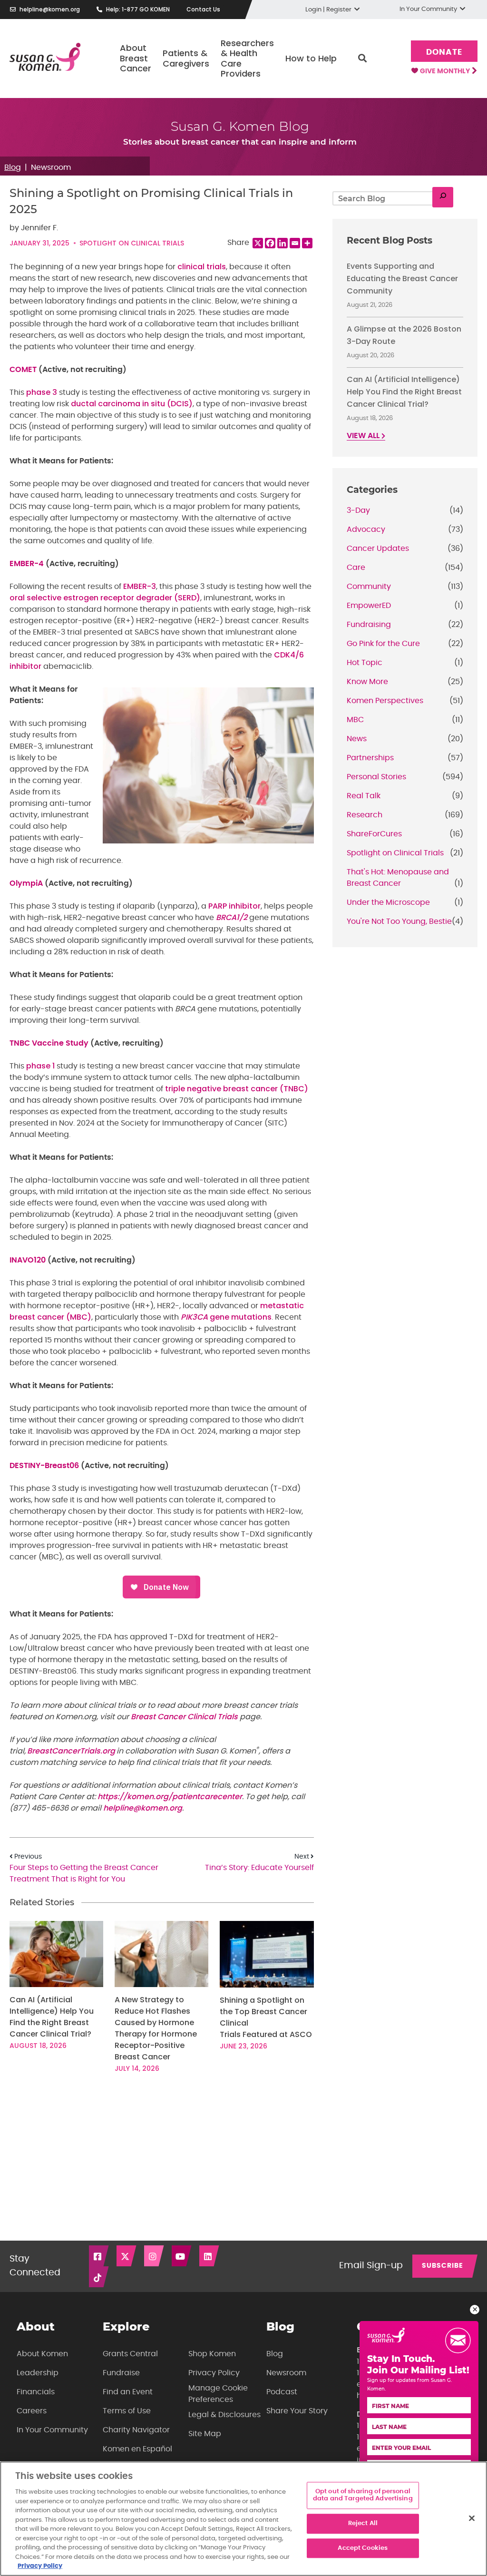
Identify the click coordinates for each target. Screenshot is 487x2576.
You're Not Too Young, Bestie (399, 921)
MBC (355, 720)
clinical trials (202, 267)
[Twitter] (127, 2256)
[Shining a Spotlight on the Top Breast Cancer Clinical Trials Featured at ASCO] (267, 1954)
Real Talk (364, 796)
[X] (258, 243)
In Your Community (52, 2430)
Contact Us (203, 9)
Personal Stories (376, 777)
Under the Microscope (388, 902)
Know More (367, 682)
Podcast (282, 2392)
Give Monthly (446, 71)
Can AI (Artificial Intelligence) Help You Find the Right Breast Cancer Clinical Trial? (52, 2017)
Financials (36, 2392)
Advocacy (366, 529)
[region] (243, 2519)
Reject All (363, 2523)
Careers (32, 2411)
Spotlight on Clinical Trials (132, 243)
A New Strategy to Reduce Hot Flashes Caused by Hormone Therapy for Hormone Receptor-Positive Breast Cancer (156, 2028)
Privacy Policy (214, 2373)
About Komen (42, 2354)
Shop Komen (212, 2354)
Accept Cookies (363, 2548)
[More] (307, 243)
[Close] (472, 2518)
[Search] (443, 197)
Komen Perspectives (385, 701)
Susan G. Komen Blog (240, 126)
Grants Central (130, 2354)
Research (365, 815)
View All (364, 436)
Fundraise (121, 2373)
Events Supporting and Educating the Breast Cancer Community (402, 279)
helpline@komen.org (50, 9)
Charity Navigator (136, 2430)
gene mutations (226, 1317)
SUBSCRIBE (443, 2266)
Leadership (38, 2373)
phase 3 (42, 392)
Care (356, 568)
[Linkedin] (282, 243)
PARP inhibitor (234, 906)
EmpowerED (369, 606)
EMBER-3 (140, 586)
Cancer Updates (378, 549)
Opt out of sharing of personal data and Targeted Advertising (363, 2495)
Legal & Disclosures (224, 2415)
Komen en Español (137, 2449)
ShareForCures (374, 834)
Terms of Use (127, 2411)
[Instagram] (155, 2256)
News (357, 739)
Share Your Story (297, 2411)
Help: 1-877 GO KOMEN (138, 9)
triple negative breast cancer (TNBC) (237, 1089)
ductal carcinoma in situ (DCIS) (132, 404)
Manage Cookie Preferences (218, 2394)
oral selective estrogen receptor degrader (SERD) (105, 598)
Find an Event (128, 2392)
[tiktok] (99, 2277)
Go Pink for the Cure (383, 644)
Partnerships (370, 758)
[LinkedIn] (210, 2256)
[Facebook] (270, 243)
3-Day (358, 510)
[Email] (295, 243)
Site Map (205, 2434)
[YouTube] (182, 2256)
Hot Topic (365, 663)
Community (369, 587)
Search (362, 59)
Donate (444, 52)
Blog (13, 167)
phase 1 (40, 1066)
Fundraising (369, 625)
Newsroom (51, 167)
